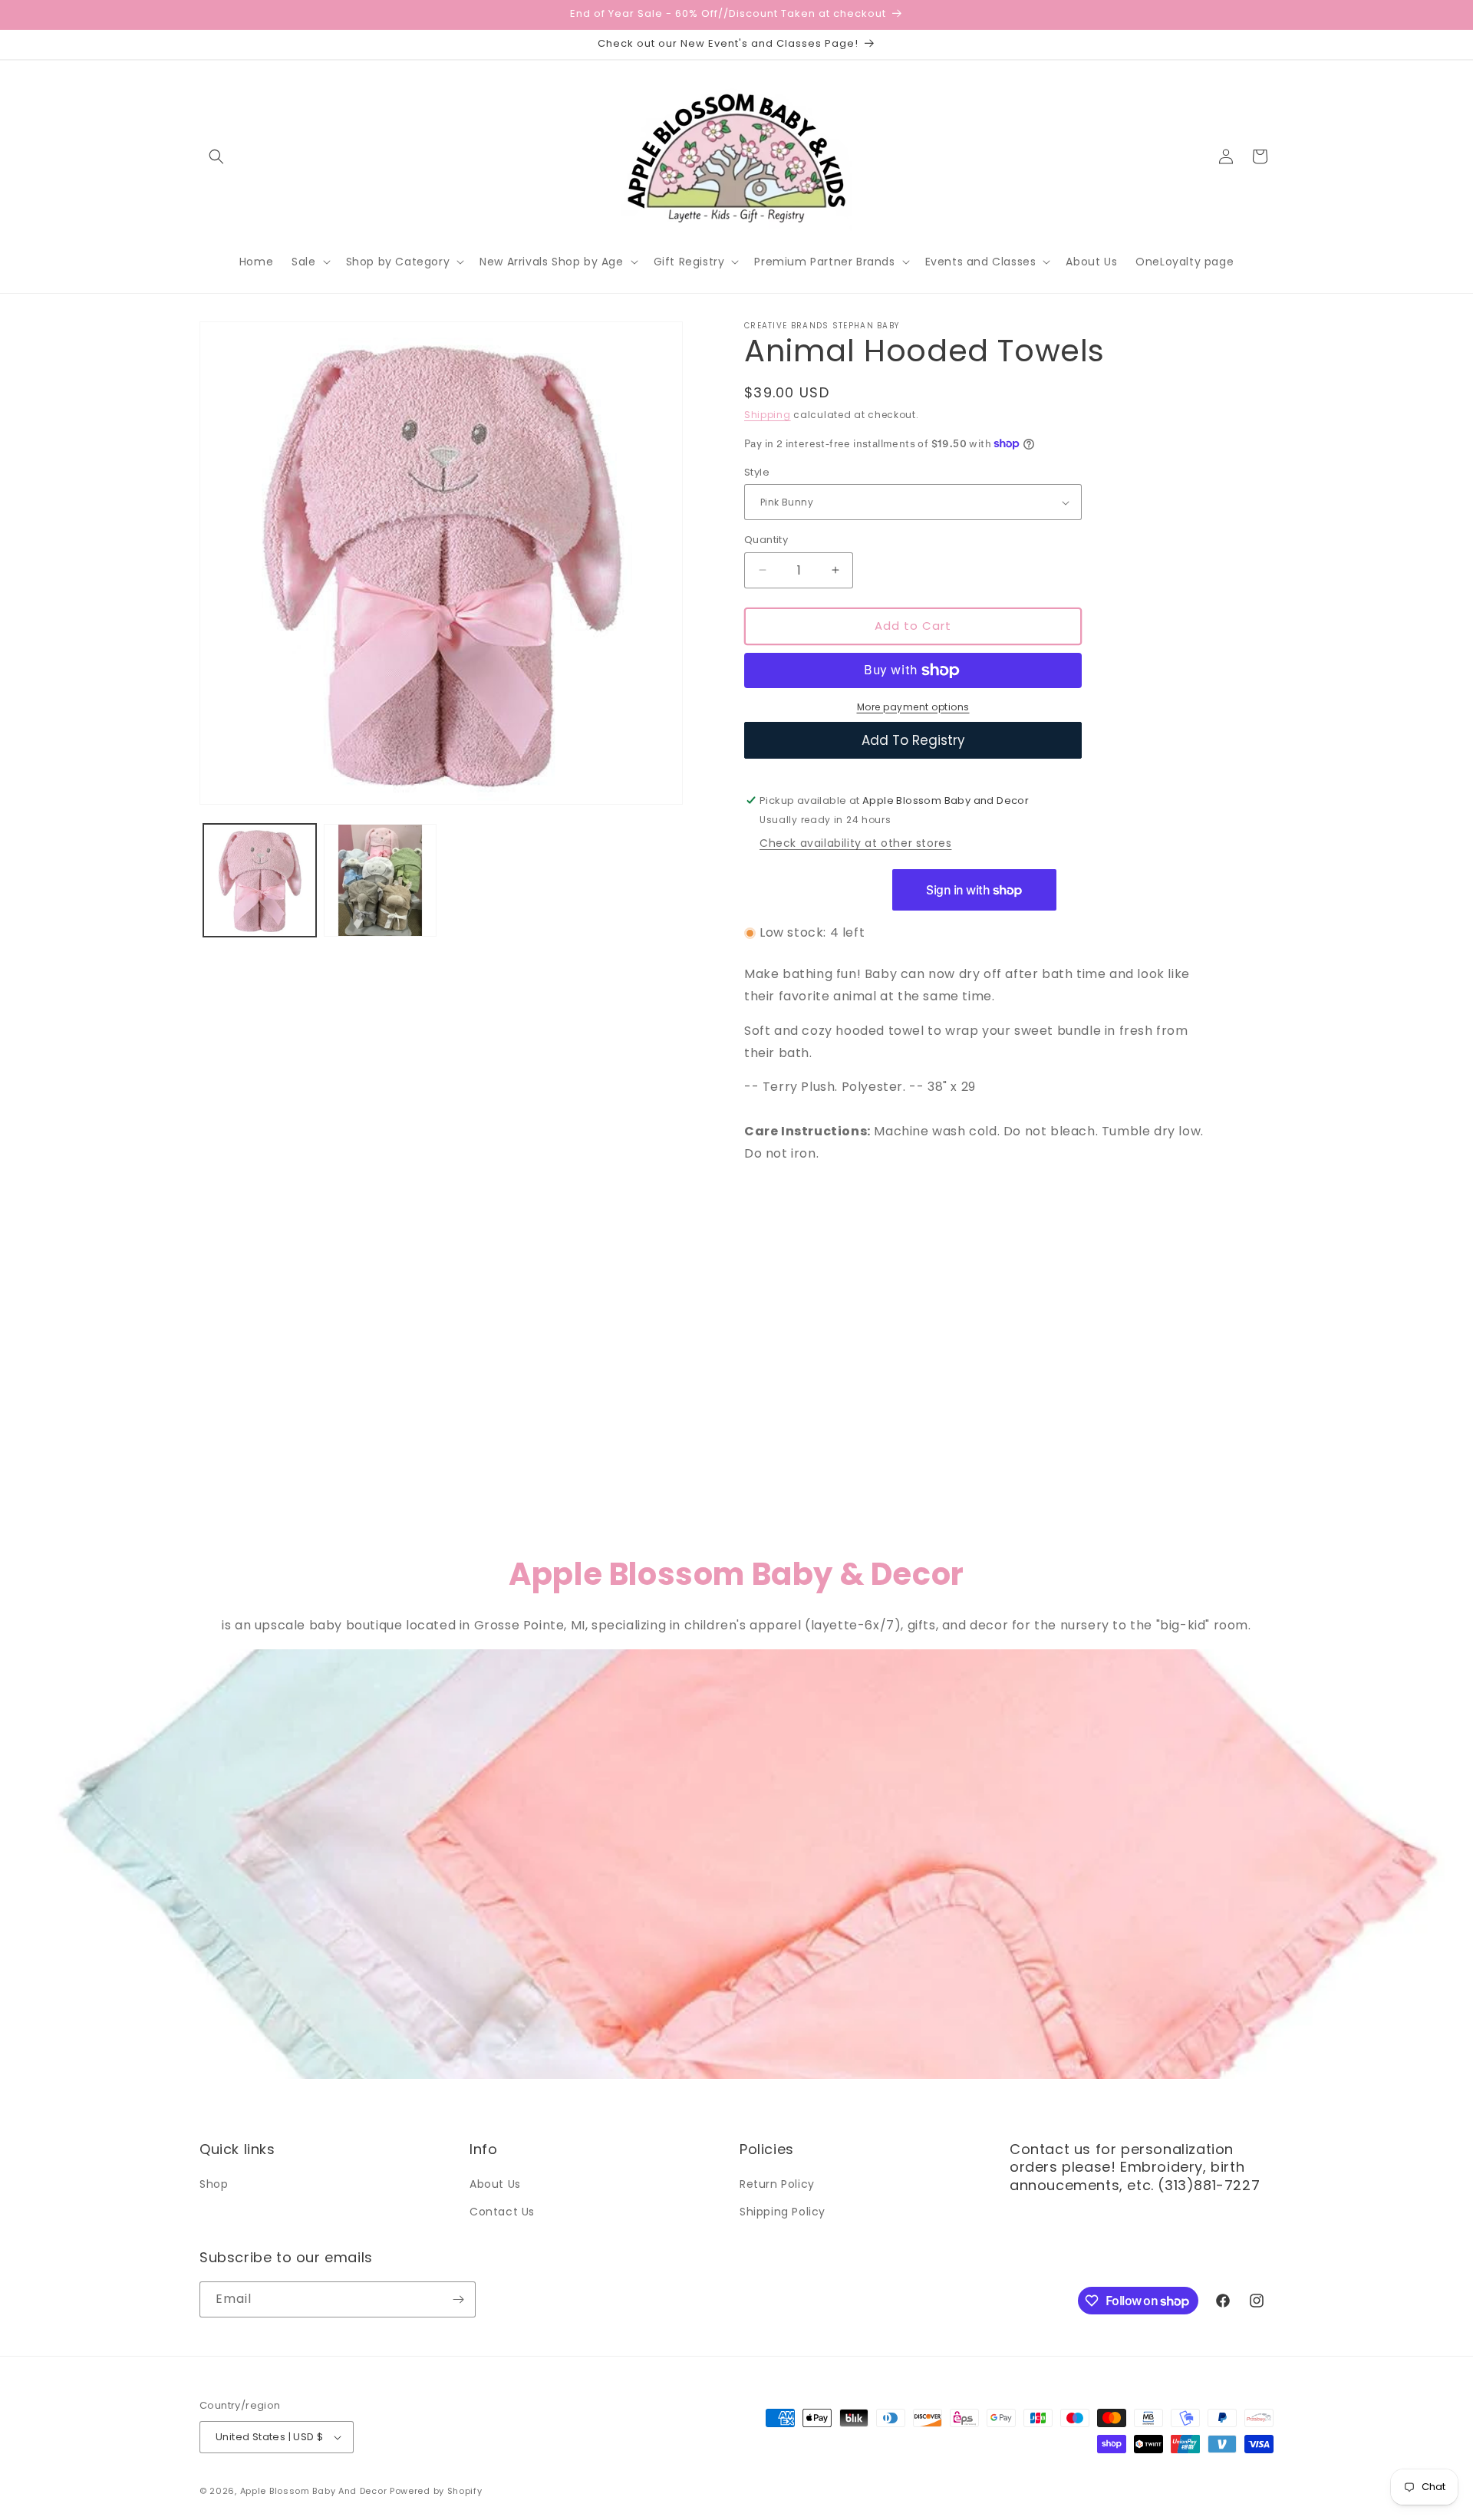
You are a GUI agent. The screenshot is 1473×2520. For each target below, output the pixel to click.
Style (757, 472)
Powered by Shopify (436, 2491)
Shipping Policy (783, 2212)
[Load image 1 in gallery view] (260, 880)
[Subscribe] (458, 2299)
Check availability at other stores (855, 843)
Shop (214, 2184)
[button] (216, 156)
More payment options (913, 707)
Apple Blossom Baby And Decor (314, 2491)
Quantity (766, 540)
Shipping (768, 415)
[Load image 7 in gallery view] (380, 880)
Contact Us (502, 2212)
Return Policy (777, 2184)
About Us (495, 2184)
